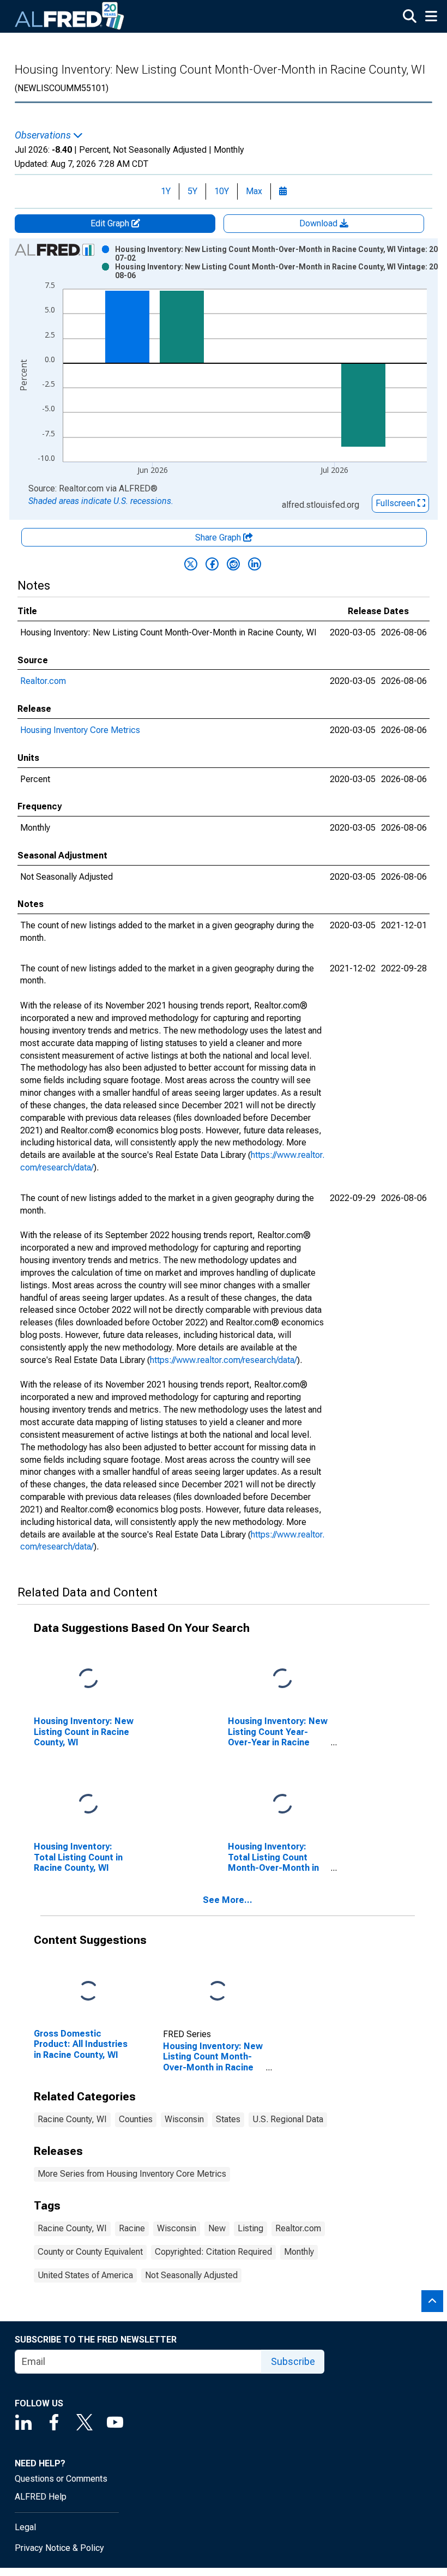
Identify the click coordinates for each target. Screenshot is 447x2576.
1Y (166, 191)
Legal (25, 2527)
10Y (222, 191)
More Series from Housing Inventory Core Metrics (132, 2174)
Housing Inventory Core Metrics (80, 730)
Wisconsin (184, 2119)
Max (254, 191)
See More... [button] (228, 1900)
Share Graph (219, 538)
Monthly (299, 2252)
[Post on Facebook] (212, 564)
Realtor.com (43, 681)
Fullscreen (397, 503)
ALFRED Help (41, 2497)
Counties (136, 2119)
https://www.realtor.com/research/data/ (224, 1360)
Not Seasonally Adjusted (191, 2275)
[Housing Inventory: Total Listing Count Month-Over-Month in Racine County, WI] (282, 1805)
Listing (250, 2228)
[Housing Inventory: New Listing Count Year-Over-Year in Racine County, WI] (282, 1679)
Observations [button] (44, 135)
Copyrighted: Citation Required (213, 2252)
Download (319, 223)
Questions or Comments (61, 2479)
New (217, 2228)
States (228, 2119)
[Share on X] (191, 564)
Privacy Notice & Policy (59, 2548)
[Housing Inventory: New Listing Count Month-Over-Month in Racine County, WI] (218, 1992)
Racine (132, 2228)
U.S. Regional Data (288, 2119)
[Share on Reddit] (233, 564)
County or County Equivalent (90, 2252)
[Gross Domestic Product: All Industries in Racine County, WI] (88, 1992)
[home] (70, 16)
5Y (192, 191)
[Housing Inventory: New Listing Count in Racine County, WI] (88, 1679)
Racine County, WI (72, 2119)
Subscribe (293, 2361)
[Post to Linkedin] (255, 564)
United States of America (85, 2275)
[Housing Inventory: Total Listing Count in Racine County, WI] (88, 1805)
